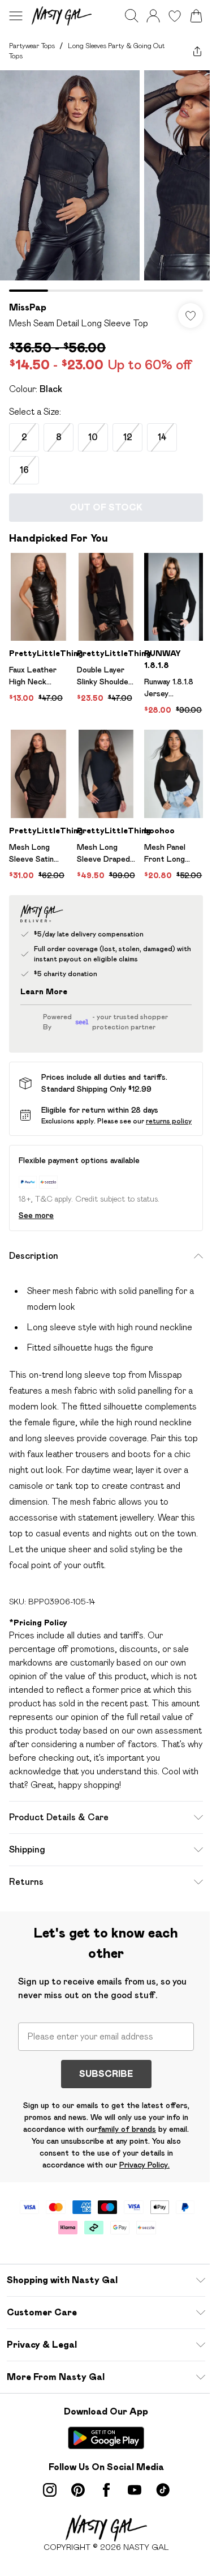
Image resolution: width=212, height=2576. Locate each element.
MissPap (28, 307)
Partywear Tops (32, 46)
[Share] (197, 51)
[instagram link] (50, 2490)
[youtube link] (135, 2490)
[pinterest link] (78, 2490)
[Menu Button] (16, 16)
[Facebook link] (106, 2490)
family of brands (127, 2129)
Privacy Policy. (144, 2165)
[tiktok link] (163, 2490)
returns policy (169, 1121)
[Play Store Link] (106, 2438)
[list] (106, 181)
